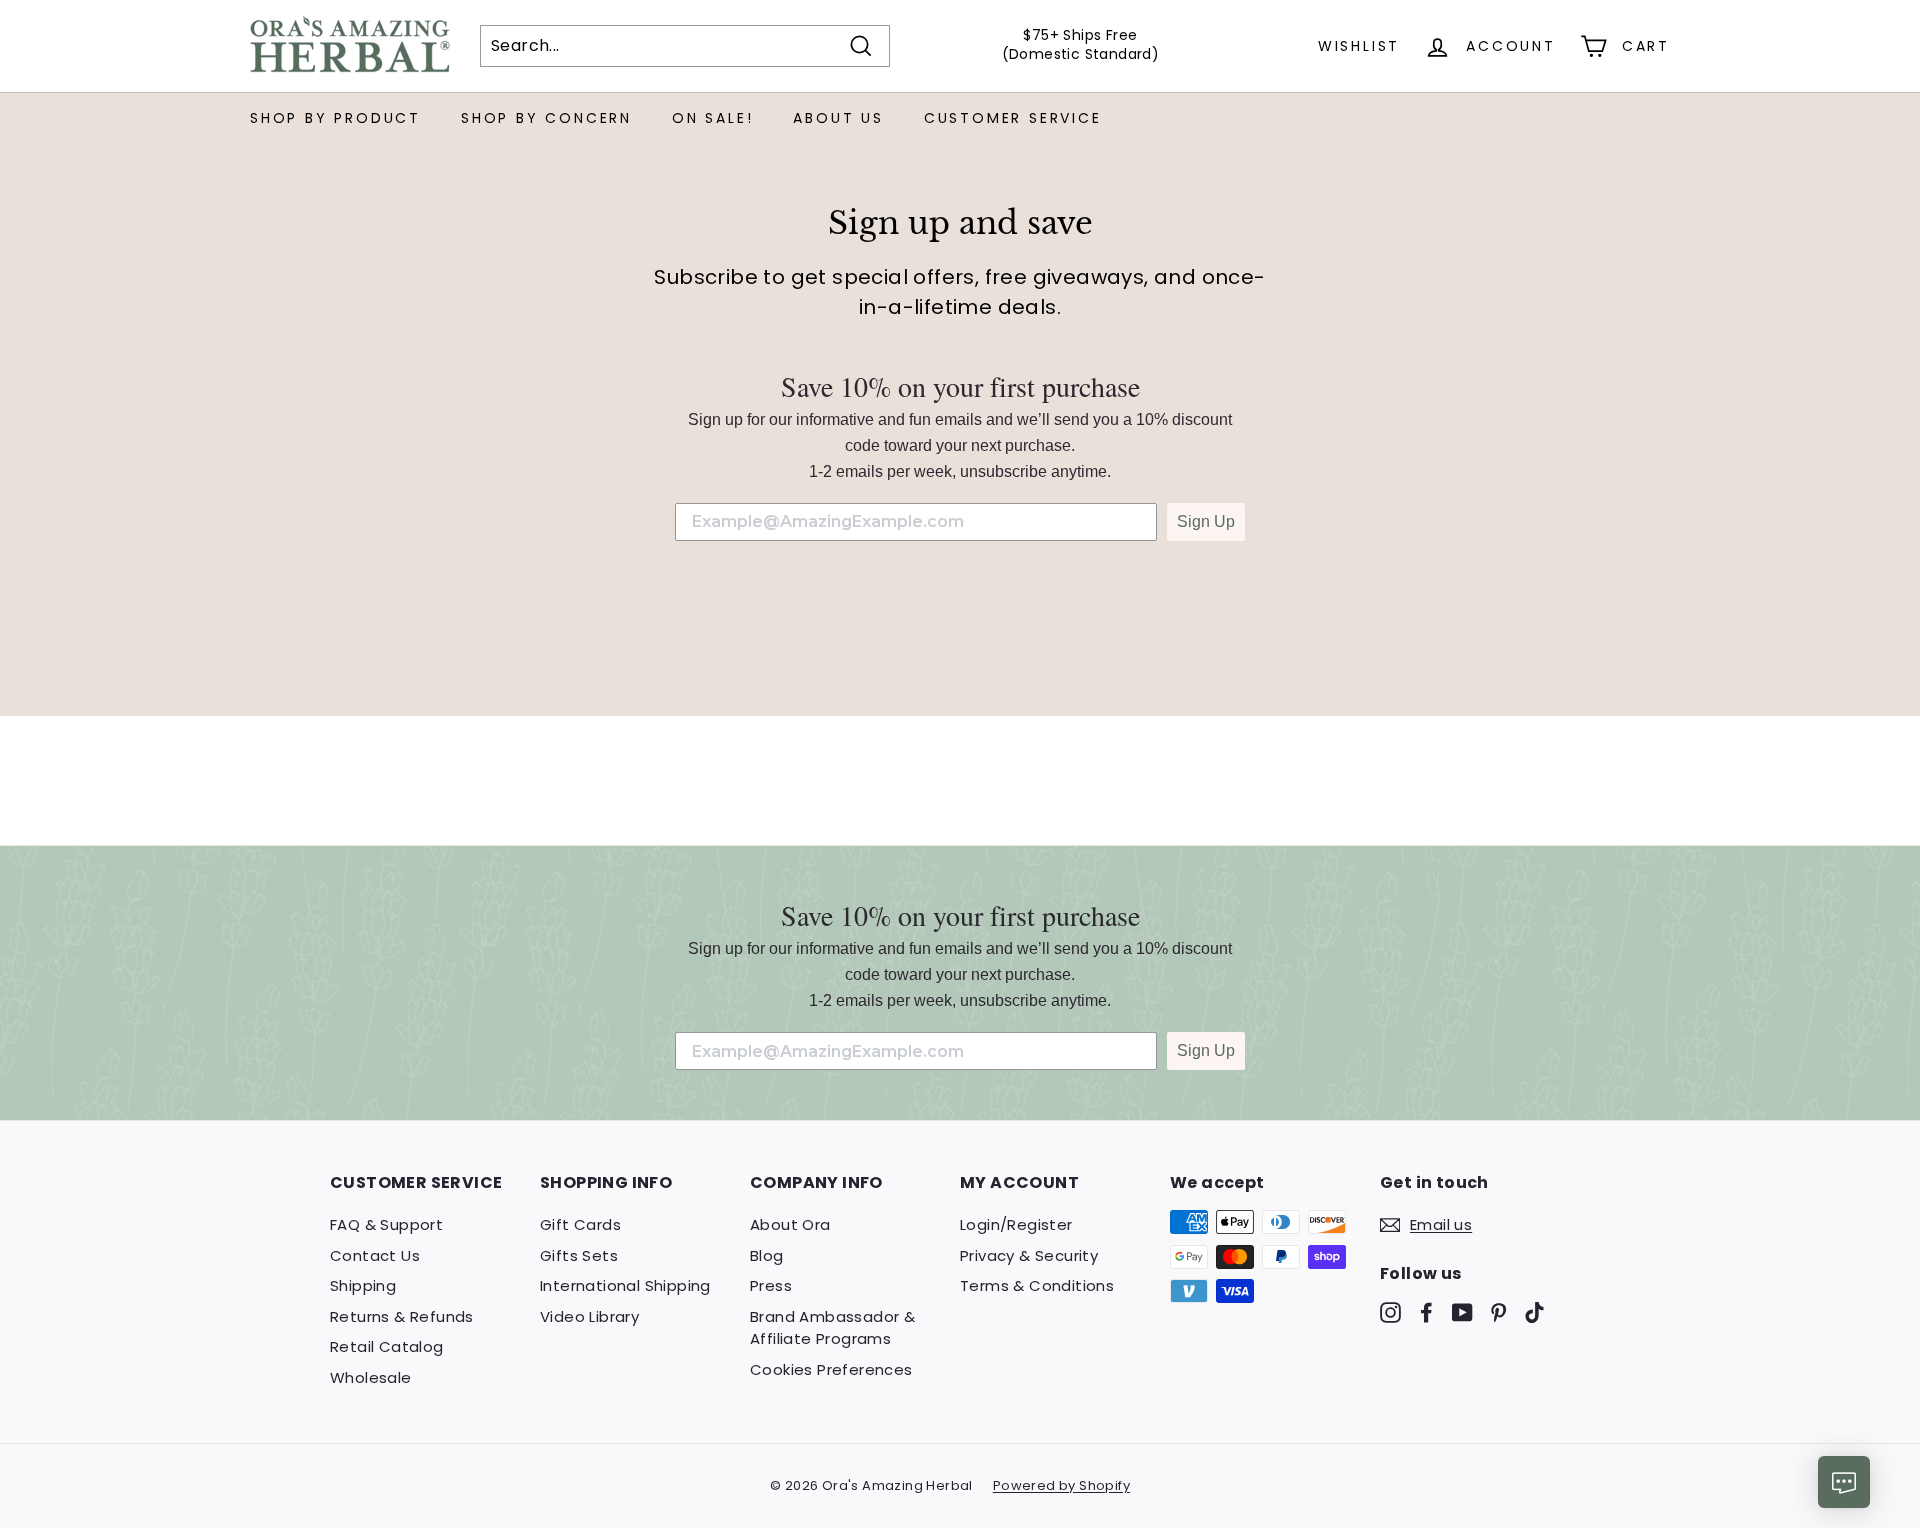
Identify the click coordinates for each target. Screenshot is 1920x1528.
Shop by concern (546, 118)
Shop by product (335, 118)
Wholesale (371, 1377)
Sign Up (1206, 521)
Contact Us (375, 1255)
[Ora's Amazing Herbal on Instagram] (1390, 1312)
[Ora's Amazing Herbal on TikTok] (1534, 1312)
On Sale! (712, 118)
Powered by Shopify (1061, 1485)
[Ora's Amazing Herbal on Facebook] (1426, 1312)
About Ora (790, 1224)
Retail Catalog (387, 1346)
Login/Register (1016, 1224)
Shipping (363, 1285)
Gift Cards (580, 1224)
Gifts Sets (579, 1255)
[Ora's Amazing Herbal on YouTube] (1462, 1312)
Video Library (589, 1316)
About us (838, 118)
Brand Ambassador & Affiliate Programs (832, 1328)
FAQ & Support (386, 1224)
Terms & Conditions (1037, 1285)
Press (771, 1285)
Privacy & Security (1029, 1255)
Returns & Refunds (402, 1316)
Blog (767, 1255)
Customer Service (1013, 118)
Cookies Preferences (831, 1369)
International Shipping (625, 1285)
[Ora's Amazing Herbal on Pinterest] (1498, 1312)
